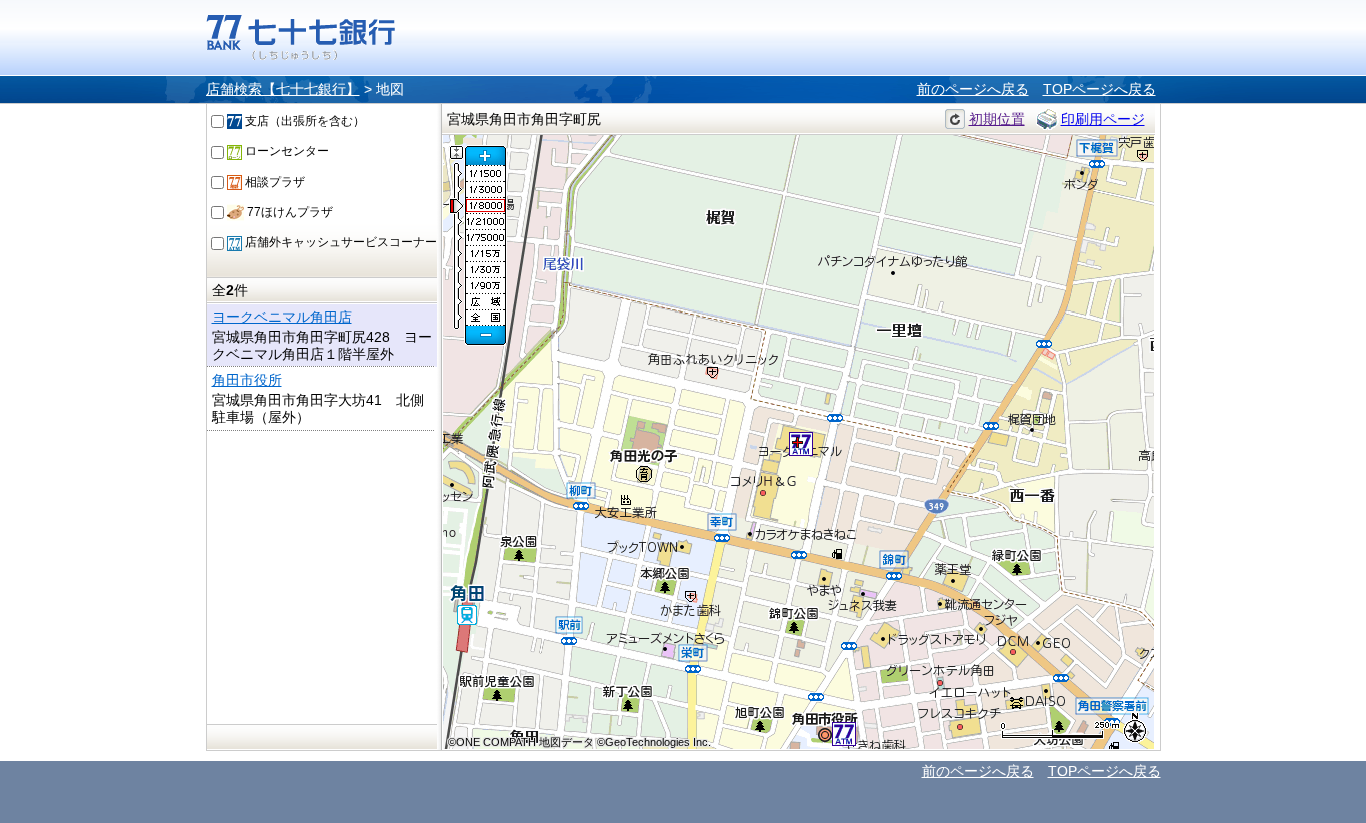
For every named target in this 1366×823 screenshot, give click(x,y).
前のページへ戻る (973, 89)
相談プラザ (273, 182)
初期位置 (997, 119)
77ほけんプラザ (288, 212)
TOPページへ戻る (1099, 89)
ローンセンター (285, 151)
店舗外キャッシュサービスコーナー (339, 242)
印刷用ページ (1103, 119)
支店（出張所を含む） (303, 121)
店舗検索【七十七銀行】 (283, 89)
